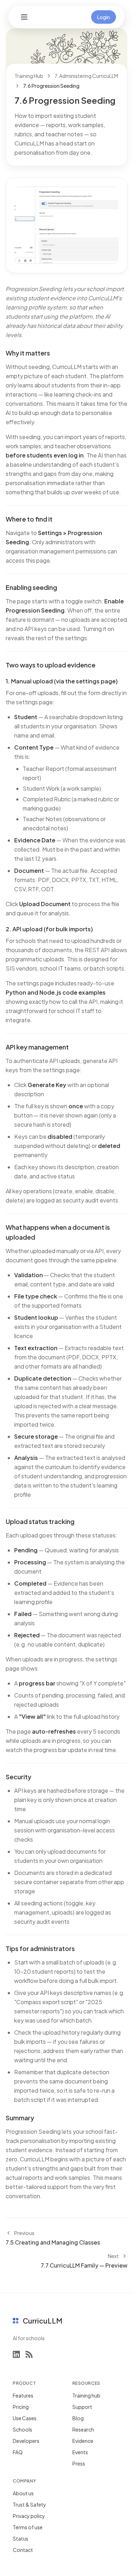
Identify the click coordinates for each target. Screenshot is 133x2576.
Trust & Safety (29, 2504)
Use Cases (25, 2418)
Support (82, 2407)
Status (21, 2538)
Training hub (86, 2395)
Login (104, 17)
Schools (23, 2429)
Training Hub (29, 76)
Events (80, 2452)
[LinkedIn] (16, 2354)
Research (83, 2429)
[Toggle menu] (24, 17)
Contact (23, 2550)
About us (23, 2493)
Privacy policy (29, 2516)
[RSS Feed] (29, 2354)
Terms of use (28, 2527)
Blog (78, 2418)
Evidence (83, 2441)
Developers (26, 2441)
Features (23, 2395)
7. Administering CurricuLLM (86, 76)
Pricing (21, 2407)
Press (79, 2463)
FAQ (18, 2452)
